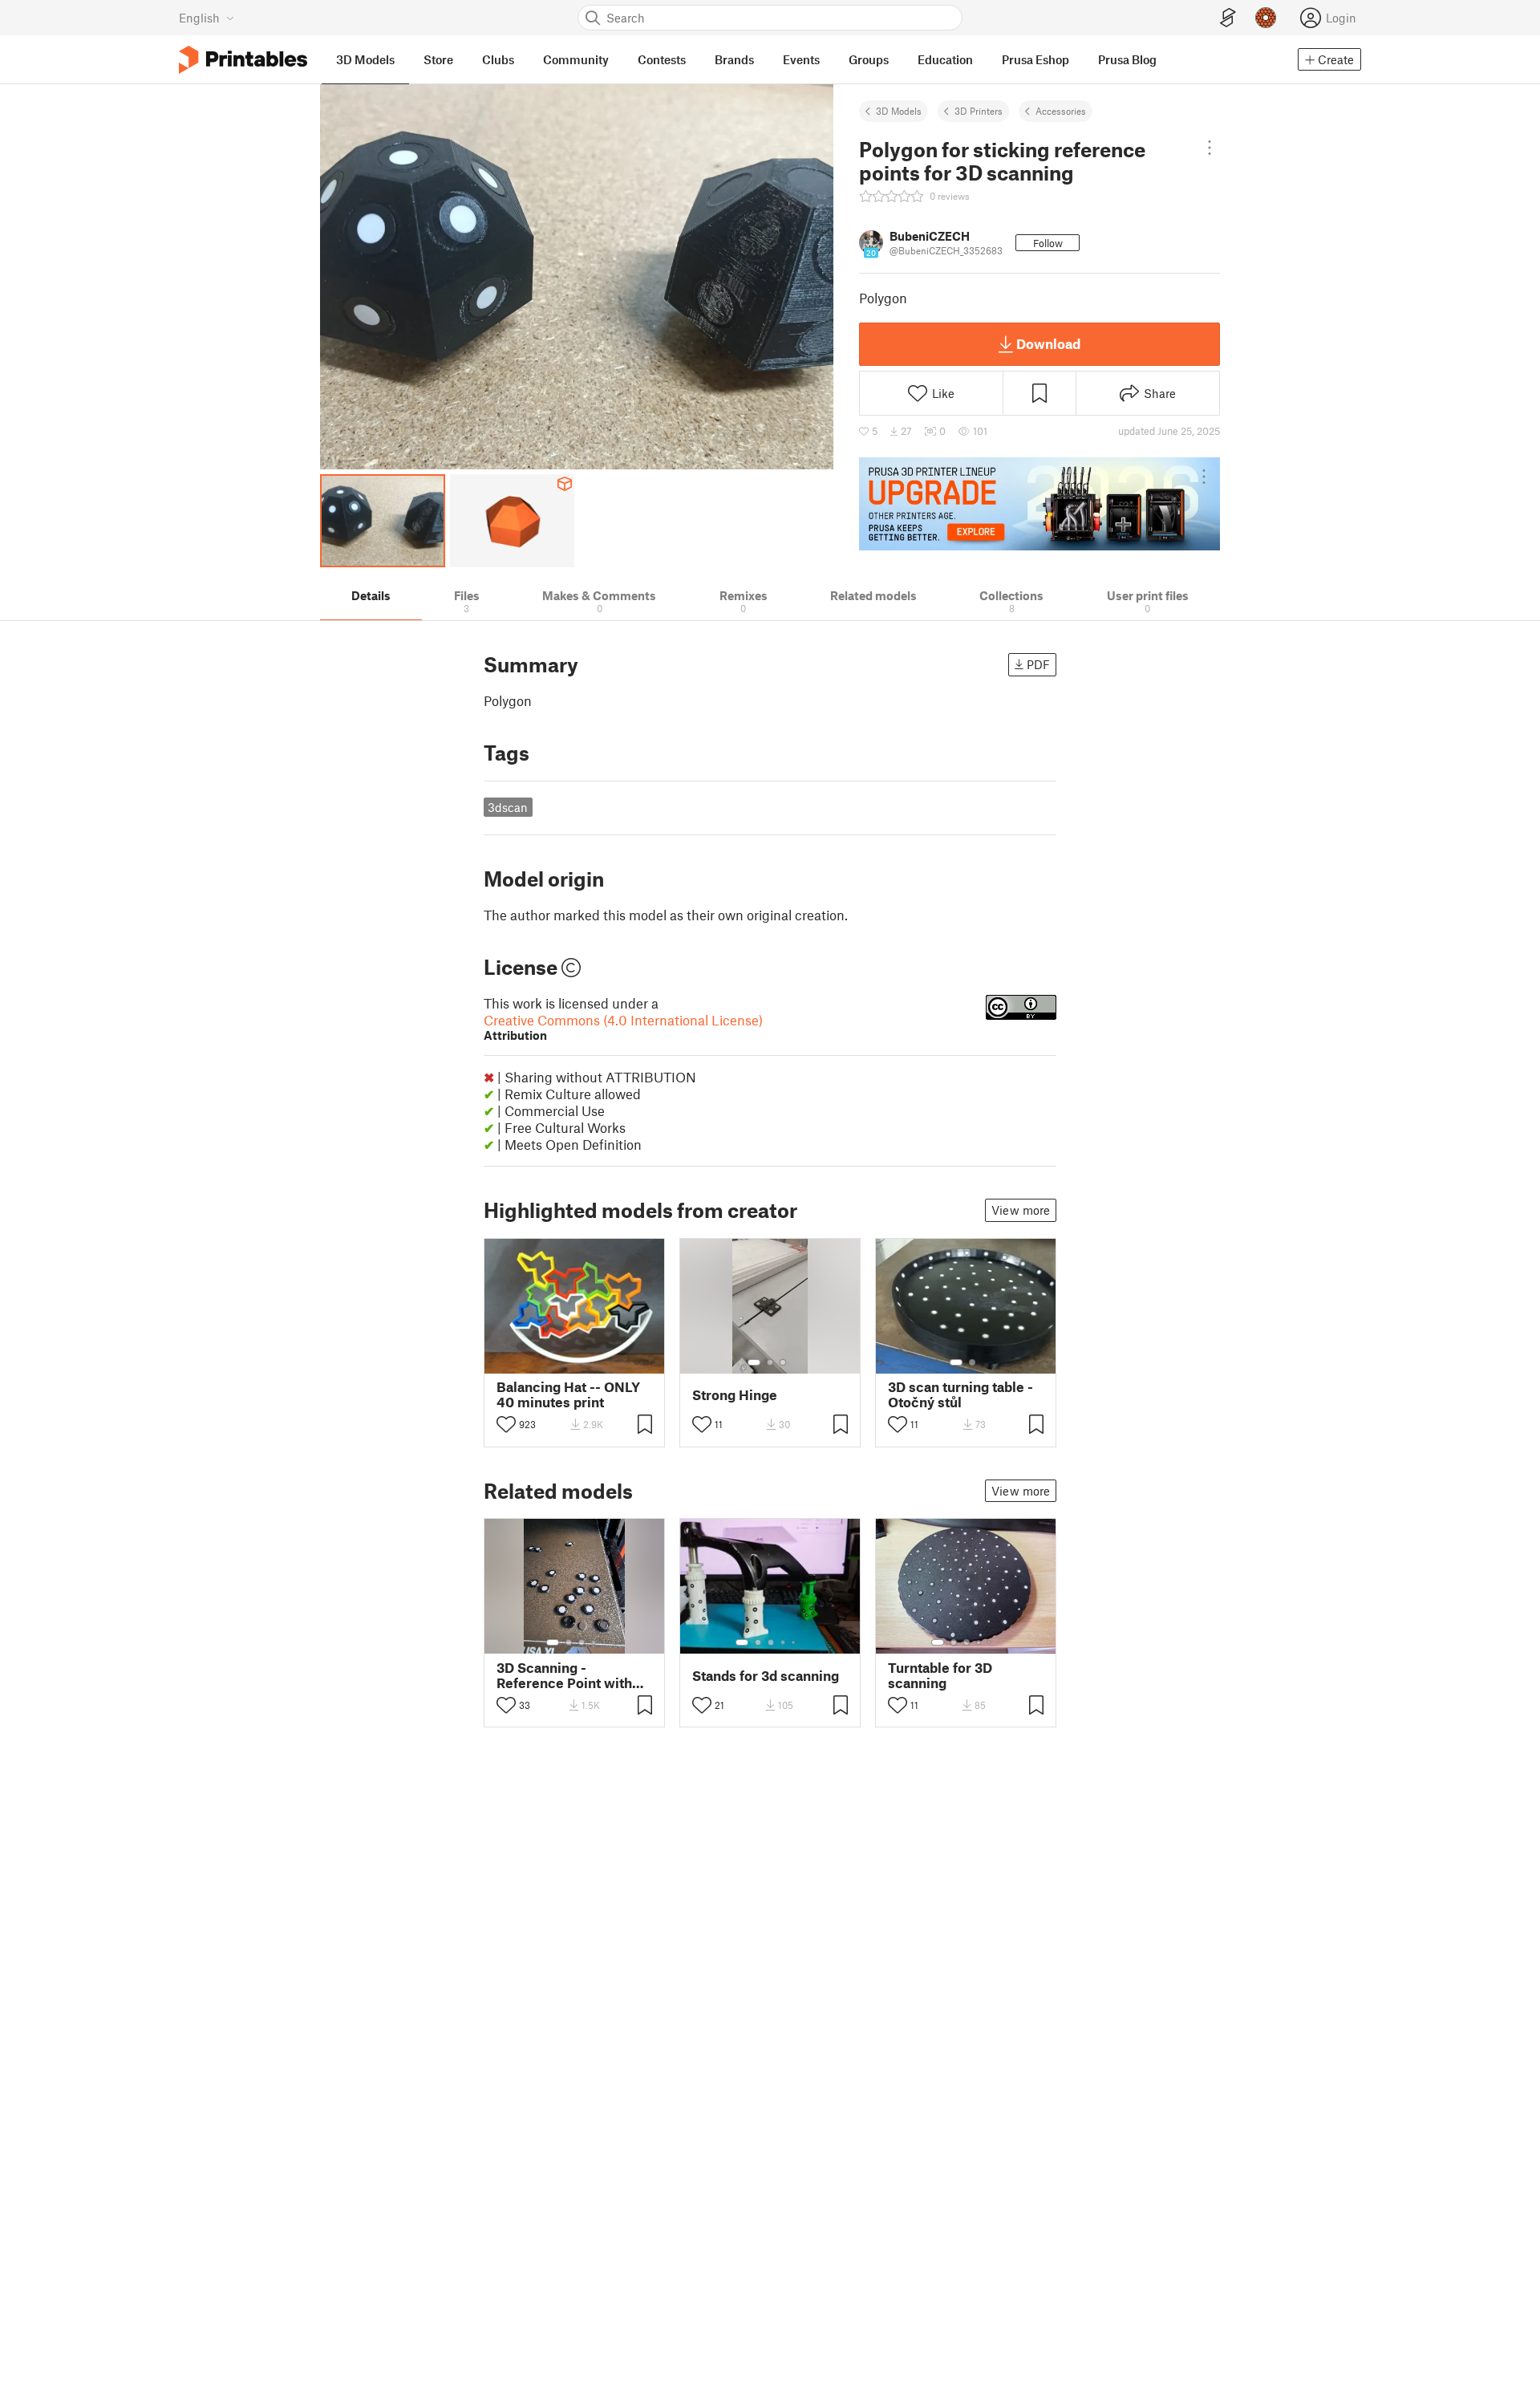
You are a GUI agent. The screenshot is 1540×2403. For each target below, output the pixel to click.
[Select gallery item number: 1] (754, 1362)
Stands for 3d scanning (766, 1676)
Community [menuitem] (576, 59)
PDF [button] (1038, 664)
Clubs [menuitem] (498, 59)
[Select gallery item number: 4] (594, 1642)
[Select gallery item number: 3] (783, 1362)
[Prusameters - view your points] (1266, 18)
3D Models (899, 111)
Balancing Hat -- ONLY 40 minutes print (568, 1394)
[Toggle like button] (506, 1424)
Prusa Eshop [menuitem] (1035, 59)
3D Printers (979, 111)
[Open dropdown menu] (1209, 148)
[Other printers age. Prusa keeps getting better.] (1039, 504)
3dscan (508, 807)
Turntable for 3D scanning (940, 1675)
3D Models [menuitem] (365, 59)
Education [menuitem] (945, 59)
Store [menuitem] (438, 59)
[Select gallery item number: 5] (795, 1642)
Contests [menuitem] (662, 59)
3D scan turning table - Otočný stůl (960, 1394)
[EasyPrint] (1228, 18)
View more (1021, 1210)
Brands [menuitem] (734, 59)
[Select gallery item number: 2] (770, 1362)
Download (1048, 343)
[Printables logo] (243, 60)
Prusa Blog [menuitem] (1127, 59)
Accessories (1061, 111)
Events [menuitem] (801, 59)
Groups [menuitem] (869, 59)
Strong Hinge (735, 1395)
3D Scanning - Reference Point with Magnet (564, 1675)
